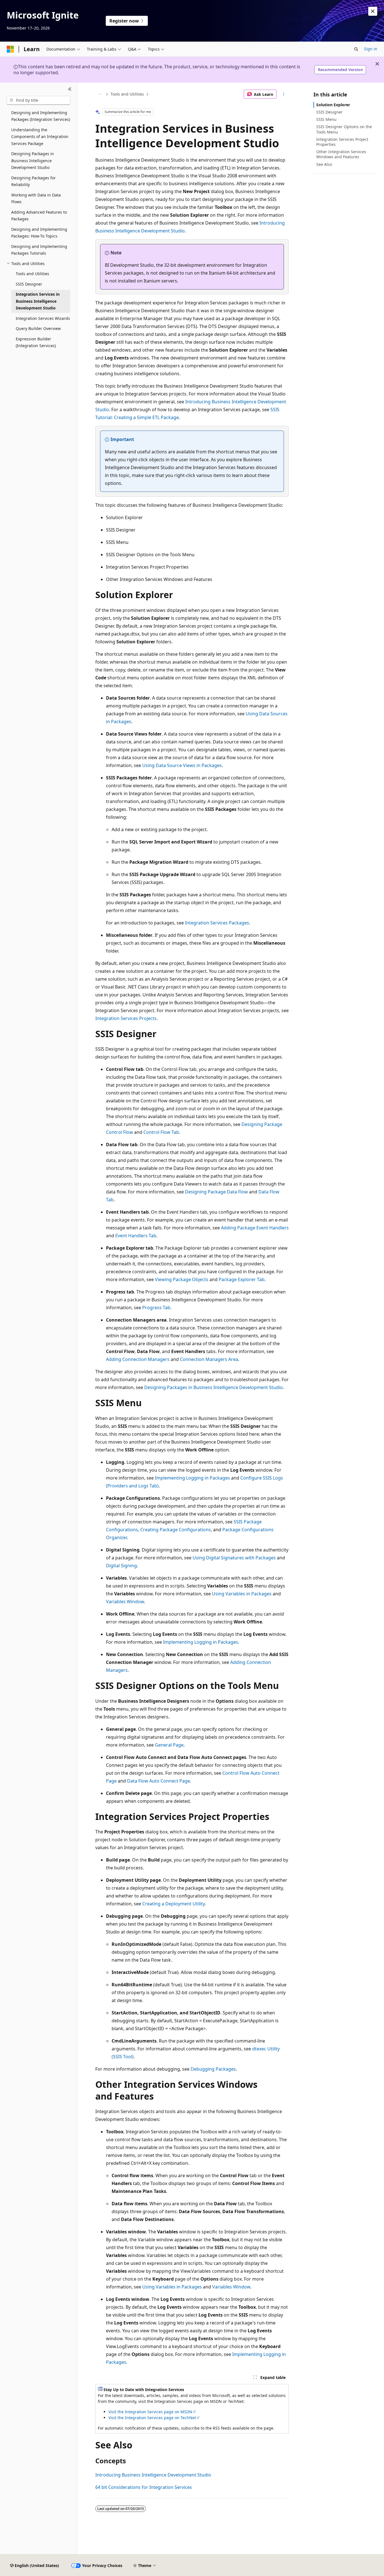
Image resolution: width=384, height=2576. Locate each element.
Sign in (371, 49)
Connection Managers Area (209, 1359)
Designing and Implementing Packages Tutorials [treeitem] (39, 250)
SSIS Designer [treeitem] (29, 284)
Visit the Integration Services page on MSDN (150, 2412)
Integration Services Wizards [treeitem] (43, 318)
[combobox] (39, 100)
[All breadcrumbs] (100, 94)
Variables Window (125, 1602)
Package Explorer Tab (242, 1279)
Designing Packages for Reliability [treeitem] (33, 181)
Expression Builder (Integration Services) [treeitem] (36, 342)
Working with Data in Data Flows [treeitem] (36, 198)
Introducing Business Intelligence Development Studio (153, 2475)
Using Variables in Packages (242, 1594)
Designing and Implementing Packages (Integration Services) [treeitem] (41, 116)
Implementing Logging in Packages (192, 1478)
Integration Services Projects (126, 1018)
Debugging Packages (213, 2069)
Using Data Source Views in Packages (182, 765)
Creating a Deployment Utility (173, 1904)
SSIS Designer (329, 112)
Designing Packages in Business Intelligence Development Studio (214, 1387)
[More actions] (284, 94)
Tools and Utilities (127, 94)
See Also (324, 164)
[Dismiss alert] (373, 11)
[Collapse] (70, 89)
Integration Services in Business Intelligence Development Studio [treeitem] (38, 301)
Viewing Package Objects (182, 1279)
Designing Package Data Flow (216, 1192)
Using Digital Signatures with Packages (234, 1558)
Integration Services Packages (217, 923)
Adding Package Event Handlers (255, 1228)
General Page (169, 1745)
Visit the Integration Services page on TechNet (152, 2418)
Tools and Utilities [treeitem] (32, 274)
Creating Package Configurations (176, 1530)
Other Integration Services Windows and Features (341, 154)
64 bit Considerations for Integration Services (144, 2487)
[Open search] (356, 49)
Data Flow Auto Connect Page (159, 1781)
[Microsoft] (10, 49)
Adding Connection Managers (138, 1359)
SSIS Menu (326, 119)
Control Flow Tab (161, 1132)
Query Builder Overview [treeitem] (38, 328)
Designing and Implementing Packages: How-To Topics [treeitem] (39, 233)
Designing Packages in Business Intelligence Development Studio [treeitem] (33, 160)
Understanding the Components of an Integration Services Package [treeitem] (40, 137)
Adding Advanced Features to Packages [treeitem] (39, 216)
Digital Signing (121, 1566)
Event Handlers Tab (136, 1236)
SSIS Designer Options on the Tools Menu (344, 129)
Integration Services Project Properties (342, 142)
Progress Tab (156, 1308)
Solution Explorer (333, 105)
